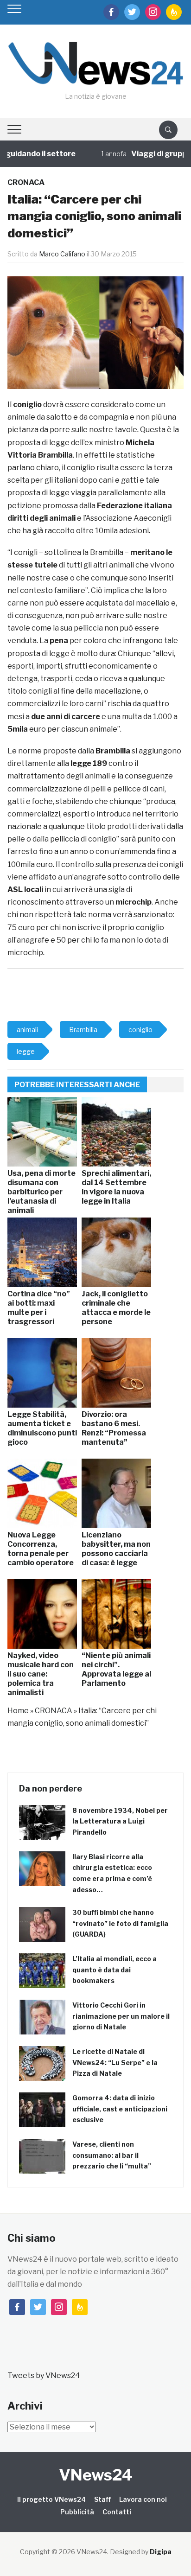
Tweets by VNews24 (44, 2375)
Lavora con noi (143, 2499)
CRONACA (26, 182)
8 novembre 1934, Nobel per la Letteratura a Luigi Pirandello (120, 1821)
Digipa (161, 2552)
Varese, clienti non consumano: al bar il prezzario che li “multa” (112, 2155)
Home (18, 1711)
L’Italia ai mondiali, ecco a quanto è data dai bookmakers (115, 1970)
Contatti (117, 2512)
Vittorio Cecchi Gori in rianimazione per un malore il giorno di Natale (121, 2016)
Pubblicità (77, 2512)
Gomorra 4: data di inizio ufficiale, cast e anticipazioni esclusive (120, 2109)
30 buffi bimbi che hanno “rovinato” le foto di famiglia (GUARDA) (120, 1923)
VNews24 (96, 2475)
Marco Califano (62, 254)
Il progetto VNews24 (51, 2499)
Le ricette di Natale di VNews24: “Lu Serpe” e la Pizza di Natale (115, 2063)
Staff (102, 2499)
